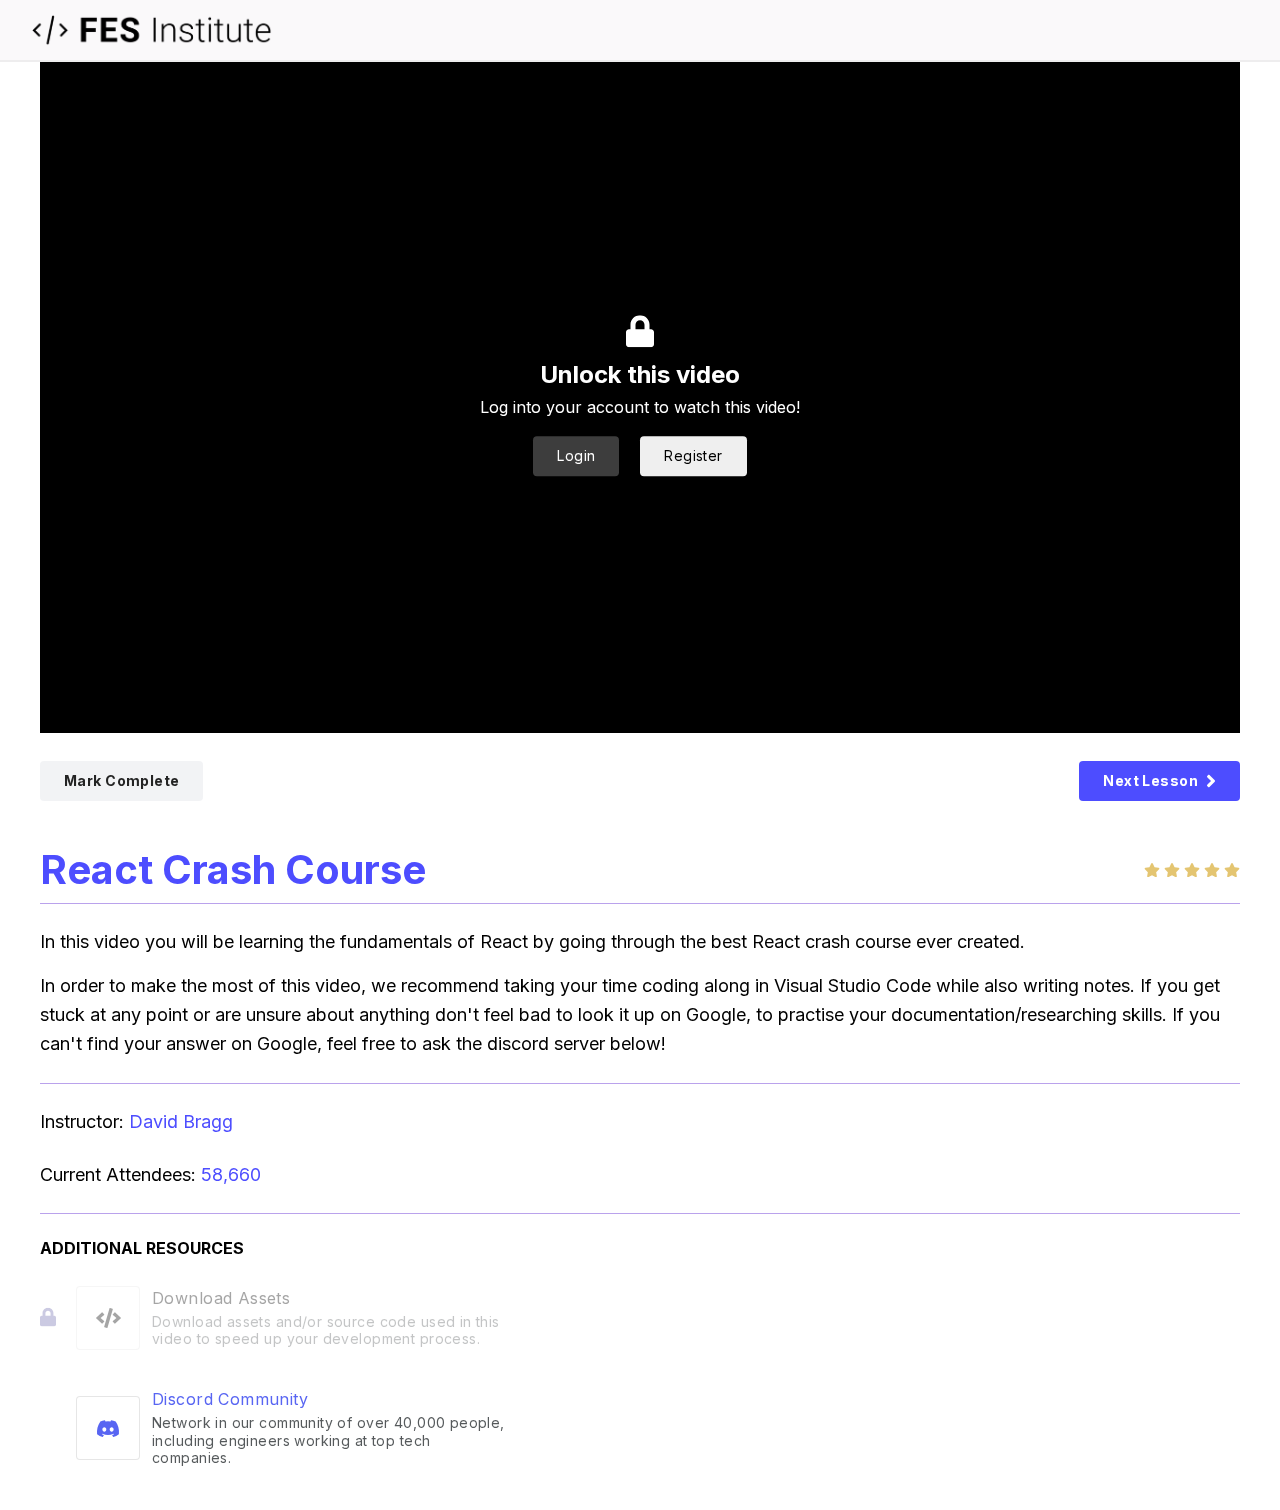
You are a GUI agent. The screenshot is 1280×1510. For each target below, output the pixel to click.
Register (693, 455)
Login (576, 455)
